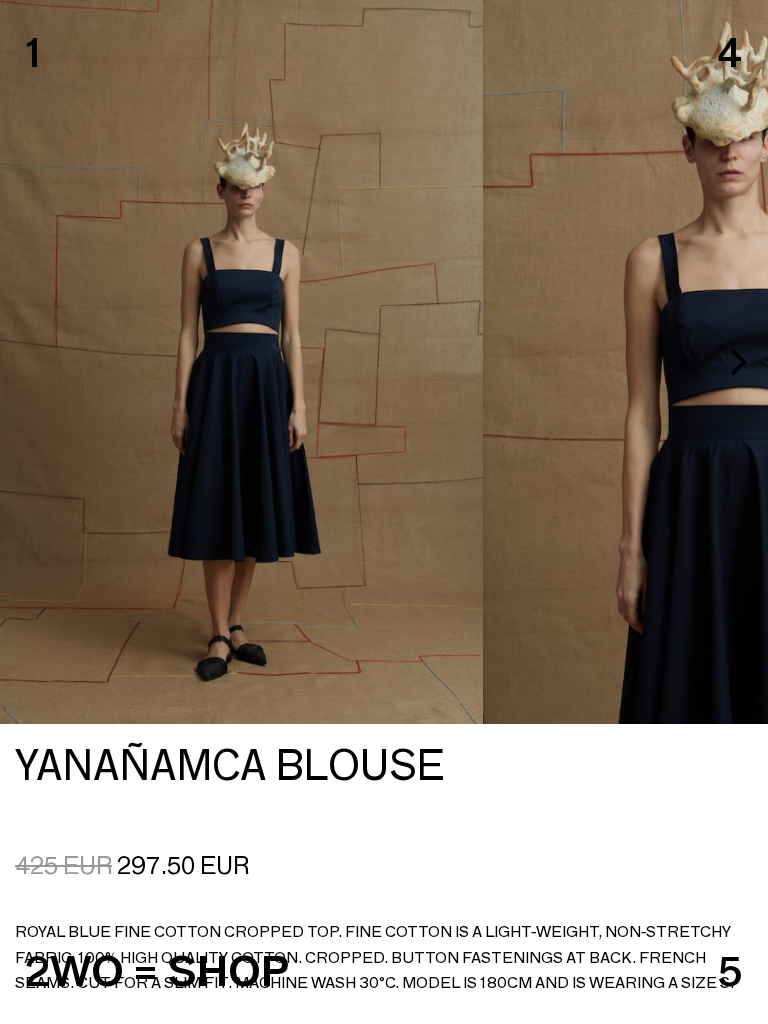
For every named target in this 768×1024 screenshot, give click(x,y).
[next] (736, 362)
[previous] (32, 362)
